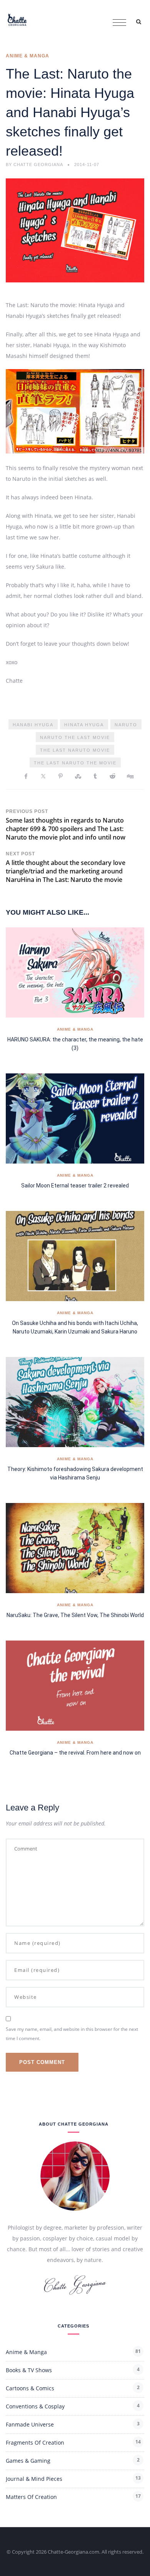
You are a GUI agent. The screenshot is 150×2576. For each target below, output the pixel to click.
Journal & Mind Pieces (34, 2479)
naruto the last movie (75, 737)
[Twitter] (43, 776)
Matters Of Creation (31, 2497)
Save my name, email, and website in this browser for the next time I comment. (72, 2034)
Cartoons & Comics (30, 2388)
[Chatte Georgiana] (17, 19)
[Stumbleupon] (78, 776)
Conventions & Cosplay (35, 2406)
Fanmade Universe (30, 2424)
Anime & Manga (27, 56)
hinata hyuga (84, 725)
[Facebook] (26, 776)
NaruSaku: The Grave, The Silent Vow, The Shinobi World (75, 1615)
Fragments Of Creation (35, 2442)
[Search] (138, 21)
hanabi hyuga (33, 725)
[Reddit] (112, 776)
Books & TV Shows (29, 2370)
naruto (126, 725)
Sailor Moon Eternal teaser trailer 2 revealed (75, 1186)
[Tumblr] (95, 776)
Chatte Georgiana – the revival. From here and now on (75, 1753)
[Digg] (130, 776)
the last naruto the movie (75, 763)
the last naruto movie (75, 750)
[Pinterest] (61, 776)
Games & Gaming (28, 2461)
